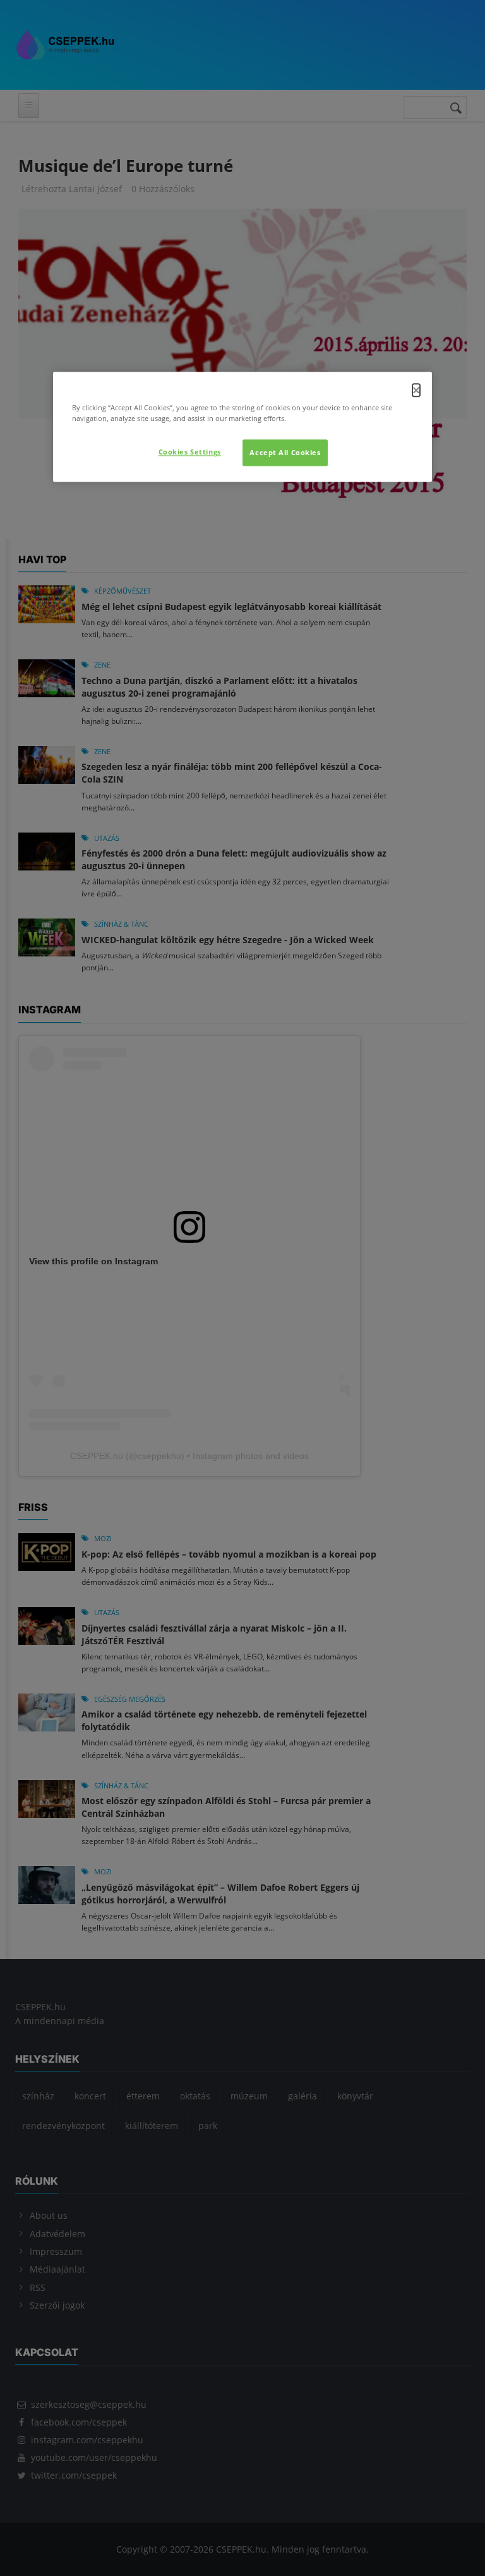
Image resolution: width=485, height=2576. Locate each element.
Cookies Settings (190, 452)
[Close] (416, 391)
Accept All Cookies (285, 453)
